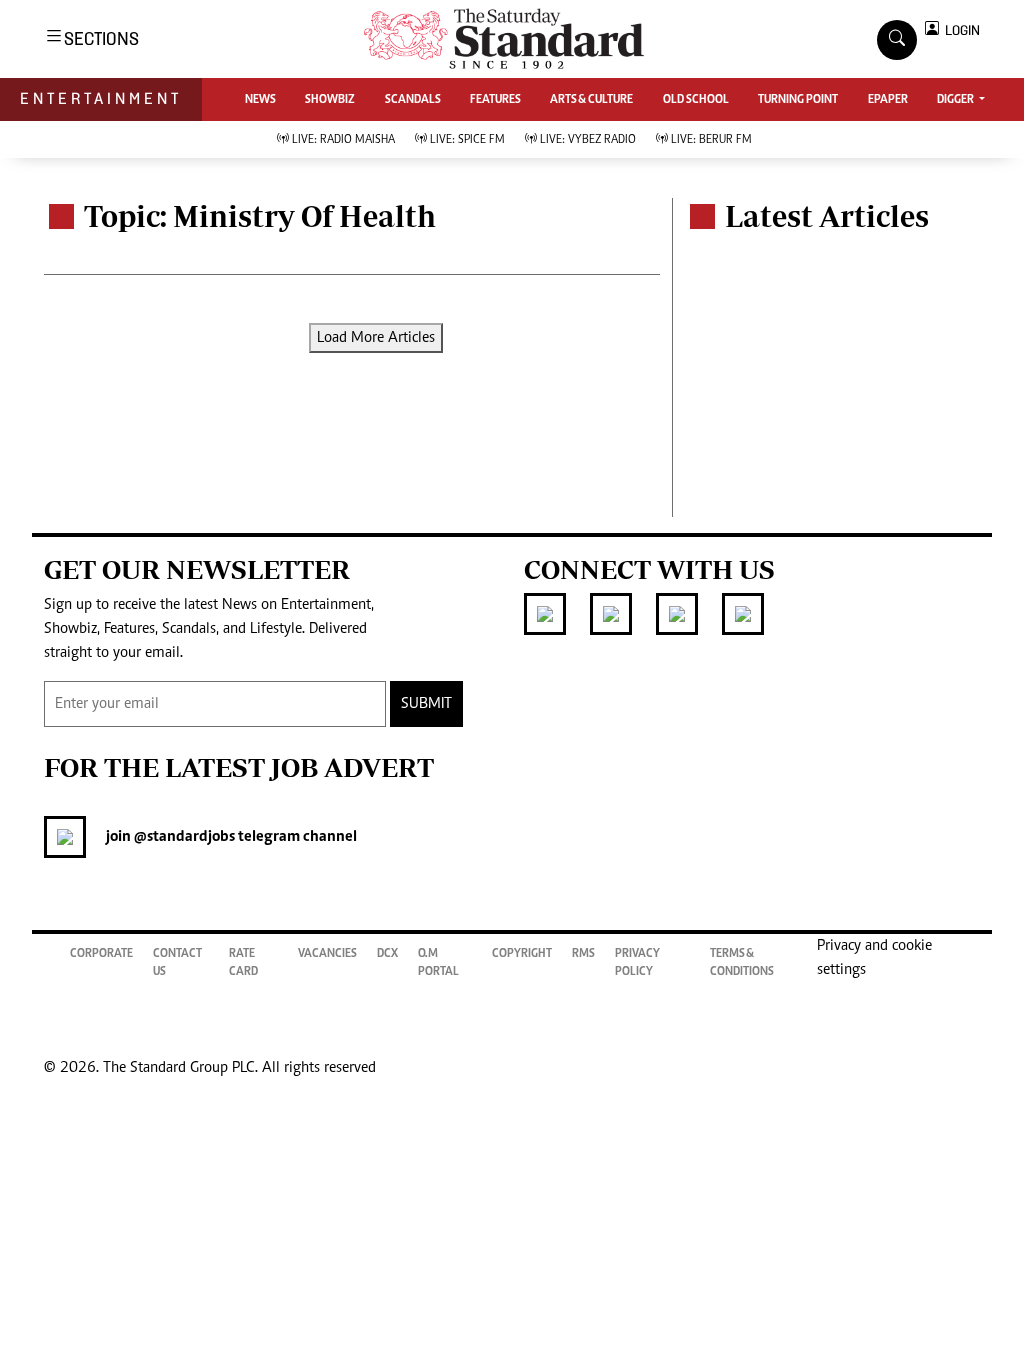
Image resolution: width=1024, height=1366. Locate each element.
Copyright (522, 954)
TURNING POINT (798, 100)
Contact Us (177, 963)
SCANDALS (413, 100)
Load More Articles (376, 338)
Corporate (101, 954)
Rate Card (243, 963)
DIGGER (956, 100)
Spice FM (467, 140)
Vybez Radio (588, 140)
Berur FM (711, 140)
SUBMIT (426, 704)
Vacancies (327, 954)
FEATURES (495, 100)
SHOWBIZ (330, 100)
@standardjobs (183, 837)
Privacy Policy (637, 963)
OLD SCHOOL (696, 100)
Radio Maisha (343, 140)
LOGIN (959, 30)
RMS (583, 954)
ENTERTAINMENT (101, 98)
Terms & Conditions (742, 963)
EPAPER (888, 100)
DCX (387, 954)
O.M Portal (438, 963)
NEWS (260, 100)
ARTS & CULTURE (591, 100)
